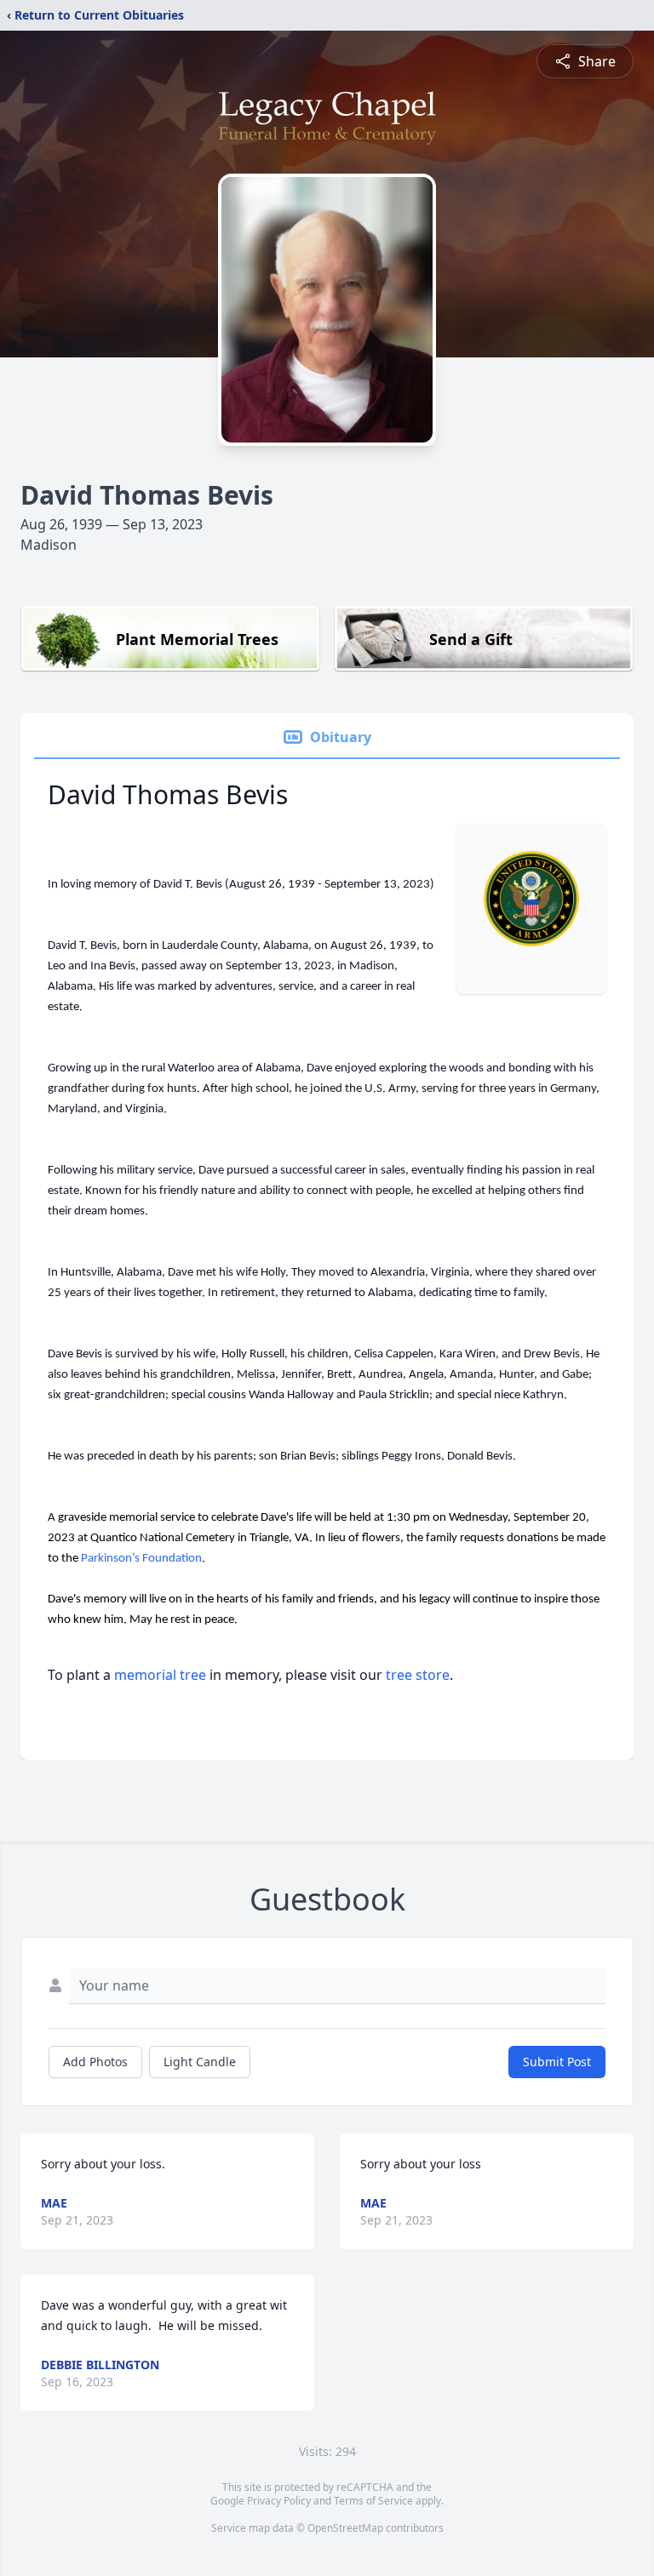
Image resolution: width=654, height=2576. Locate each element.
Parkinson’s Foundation (141, 1559)
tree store (418, 1675)
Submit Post (557, 2062)
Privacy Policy (279, 2501)
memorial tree (160, 1675)
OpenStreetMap (345, 2528)
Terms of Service (373, 2501)
